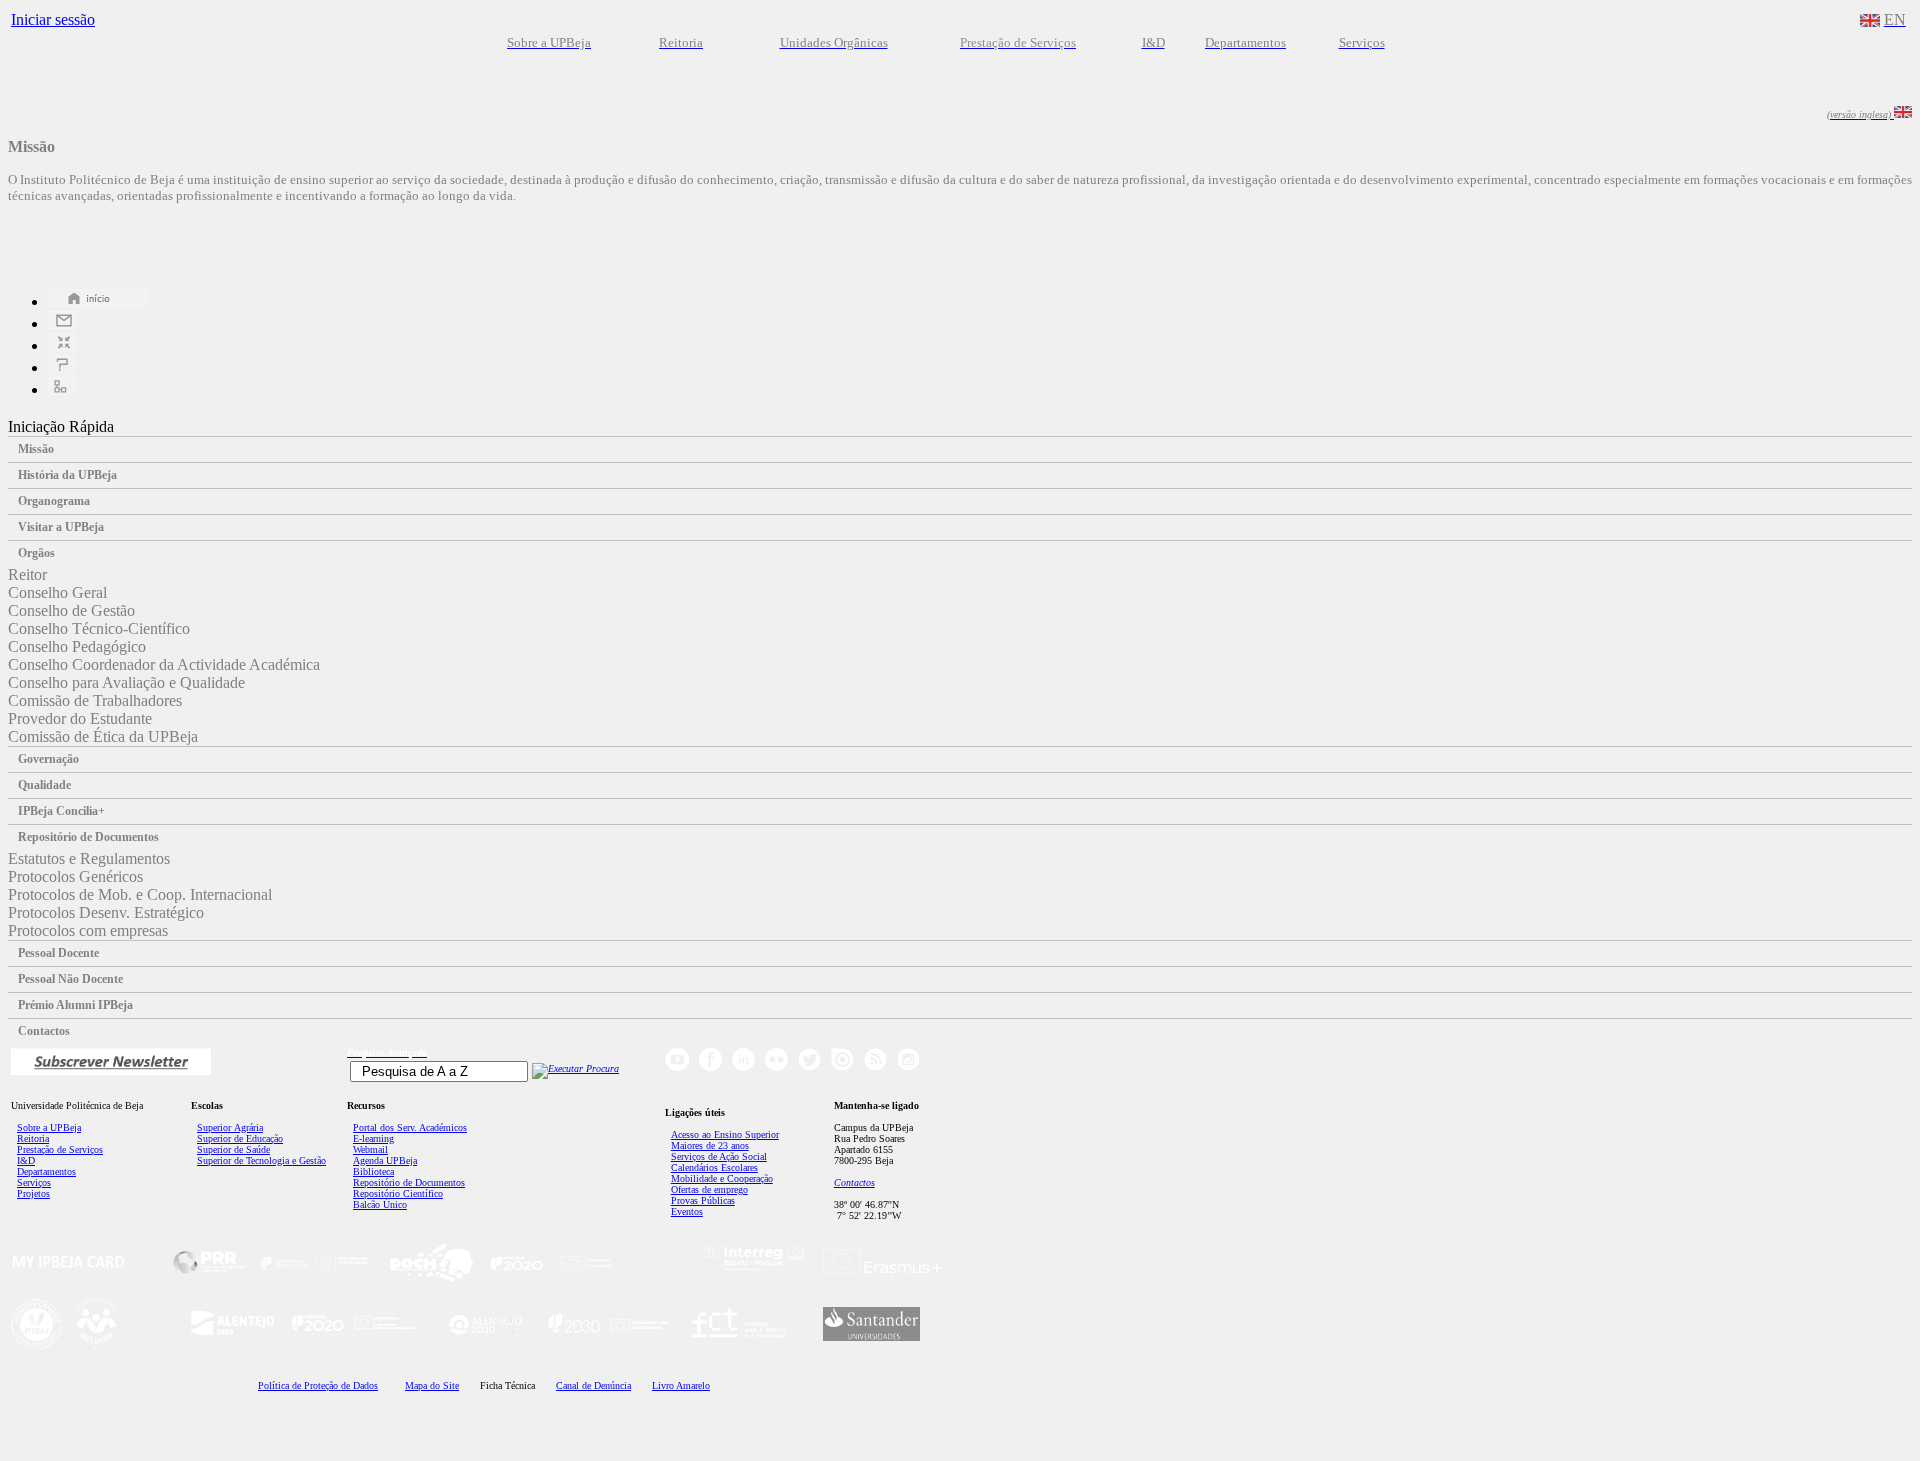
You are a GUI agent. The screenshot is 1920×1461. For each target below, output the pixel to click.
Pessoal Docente (58, 953)
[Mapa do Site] (62, 389)
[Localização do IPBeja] (62, 345)
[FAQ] (62, 367)
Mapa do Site (432, 1385)
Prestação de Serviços (60, 1149)
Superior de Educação (240, 1138)
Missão (36, 449)
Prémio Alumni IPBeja (75, 1005)
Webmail (370, 1149)
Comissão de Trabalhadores (95, 700)
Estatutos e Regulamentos (89, 858)
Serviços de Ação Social (719, 1156)
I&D (26, 1160)
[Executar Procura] (575, 1068)
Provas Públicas (703, 1200)
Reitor (27, 574)
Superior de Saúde (233, 1149)
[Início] (98, 301)
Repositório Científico (398, 1193)
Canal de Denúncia (593, 1385)
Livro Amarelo (681, 1385)
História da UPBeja (67, 475)
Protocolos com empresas (88, 930)
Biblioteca (373, 1171)
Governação (48, 759)
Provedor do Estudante (80, 718)
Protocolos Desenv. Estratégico (106, 912)
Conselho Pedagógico (77, 646)
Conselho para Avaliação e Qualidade (126, 682)
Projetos (33, 1193)
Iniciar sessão (53, 19)
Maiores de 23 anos (710, 1145)
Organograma (54, 501)
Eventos (687, 1211)
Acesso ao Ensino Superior (725, 1134)
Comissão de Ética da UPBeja (103, 736)
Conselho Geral (57, 592)
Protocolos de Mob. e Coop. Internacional (140, 894)
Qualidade (44, 785)
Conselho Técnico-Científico (99, 628)
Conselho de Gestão (71, 610)
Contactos (44, 1031)
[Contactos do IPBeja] (62, 323)
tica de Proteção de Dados (318, 1385)
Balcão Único (380, 1204)
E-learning (373, 1138)
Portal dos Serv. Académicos (410, 1127)
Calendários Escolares (714, 1167)
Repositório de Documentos (88, 837)
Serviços (34, 1182)
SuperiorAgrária (230, 1127)
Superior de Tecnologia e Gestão (261, 1160)
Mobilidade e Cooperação (722, 1178)
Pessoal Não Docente (70, 979)
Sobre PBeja (49, 1127)
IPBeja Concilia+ (61, 811)
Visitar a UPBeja (61, 527)
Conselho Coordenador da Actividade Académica (164, 664)
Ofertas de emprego (709, 1189)
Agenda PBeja (385, 1160)
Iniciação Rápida (61, 426)
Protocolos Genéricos (75, 876)
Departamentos (46, 1171)
